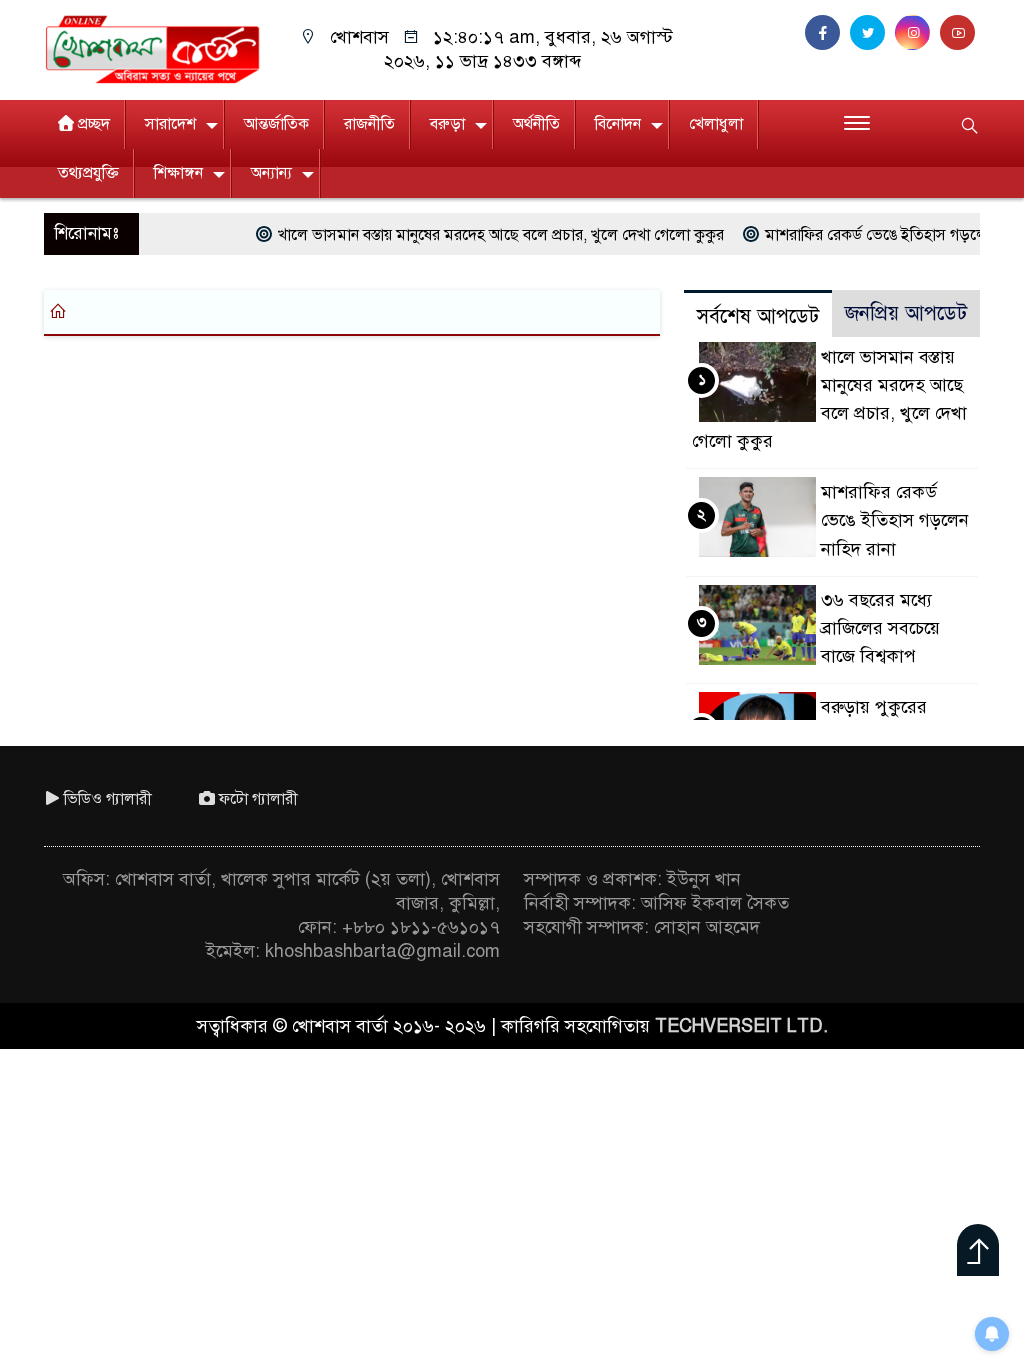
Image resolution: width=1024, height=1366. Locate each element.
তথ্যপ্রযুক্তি (88, 173)
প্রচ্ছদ (94, 124)
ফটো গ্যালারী (258, 799)
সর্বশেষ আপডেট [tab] (758, 316)
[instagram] (917, 33)
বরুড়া (447, 124)
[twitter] (872, 33)
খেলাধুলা (716, 124)
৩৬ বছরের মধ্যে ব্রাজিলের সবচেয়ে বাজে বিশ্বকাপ (880, 628)
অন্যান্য (271, 173)
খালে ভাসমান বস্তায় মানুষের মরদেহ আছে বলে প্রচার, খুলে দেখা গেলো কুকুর (474, 235)
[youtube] (960, 33)
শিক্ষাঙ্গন (178, 173)
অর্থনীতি (536, 124)
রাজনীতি (369, 124)
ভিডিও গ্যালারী (108, 799)
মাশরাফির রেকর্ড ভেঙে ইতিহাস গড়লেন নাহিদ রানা (895, 520)
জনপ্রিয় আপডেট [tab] (906, 313)
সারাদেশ (170, 124)
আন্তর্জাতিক (276, 124)
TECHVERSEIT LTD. (741, 1026)
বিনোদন (618, 124)
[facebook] (827, 33)
